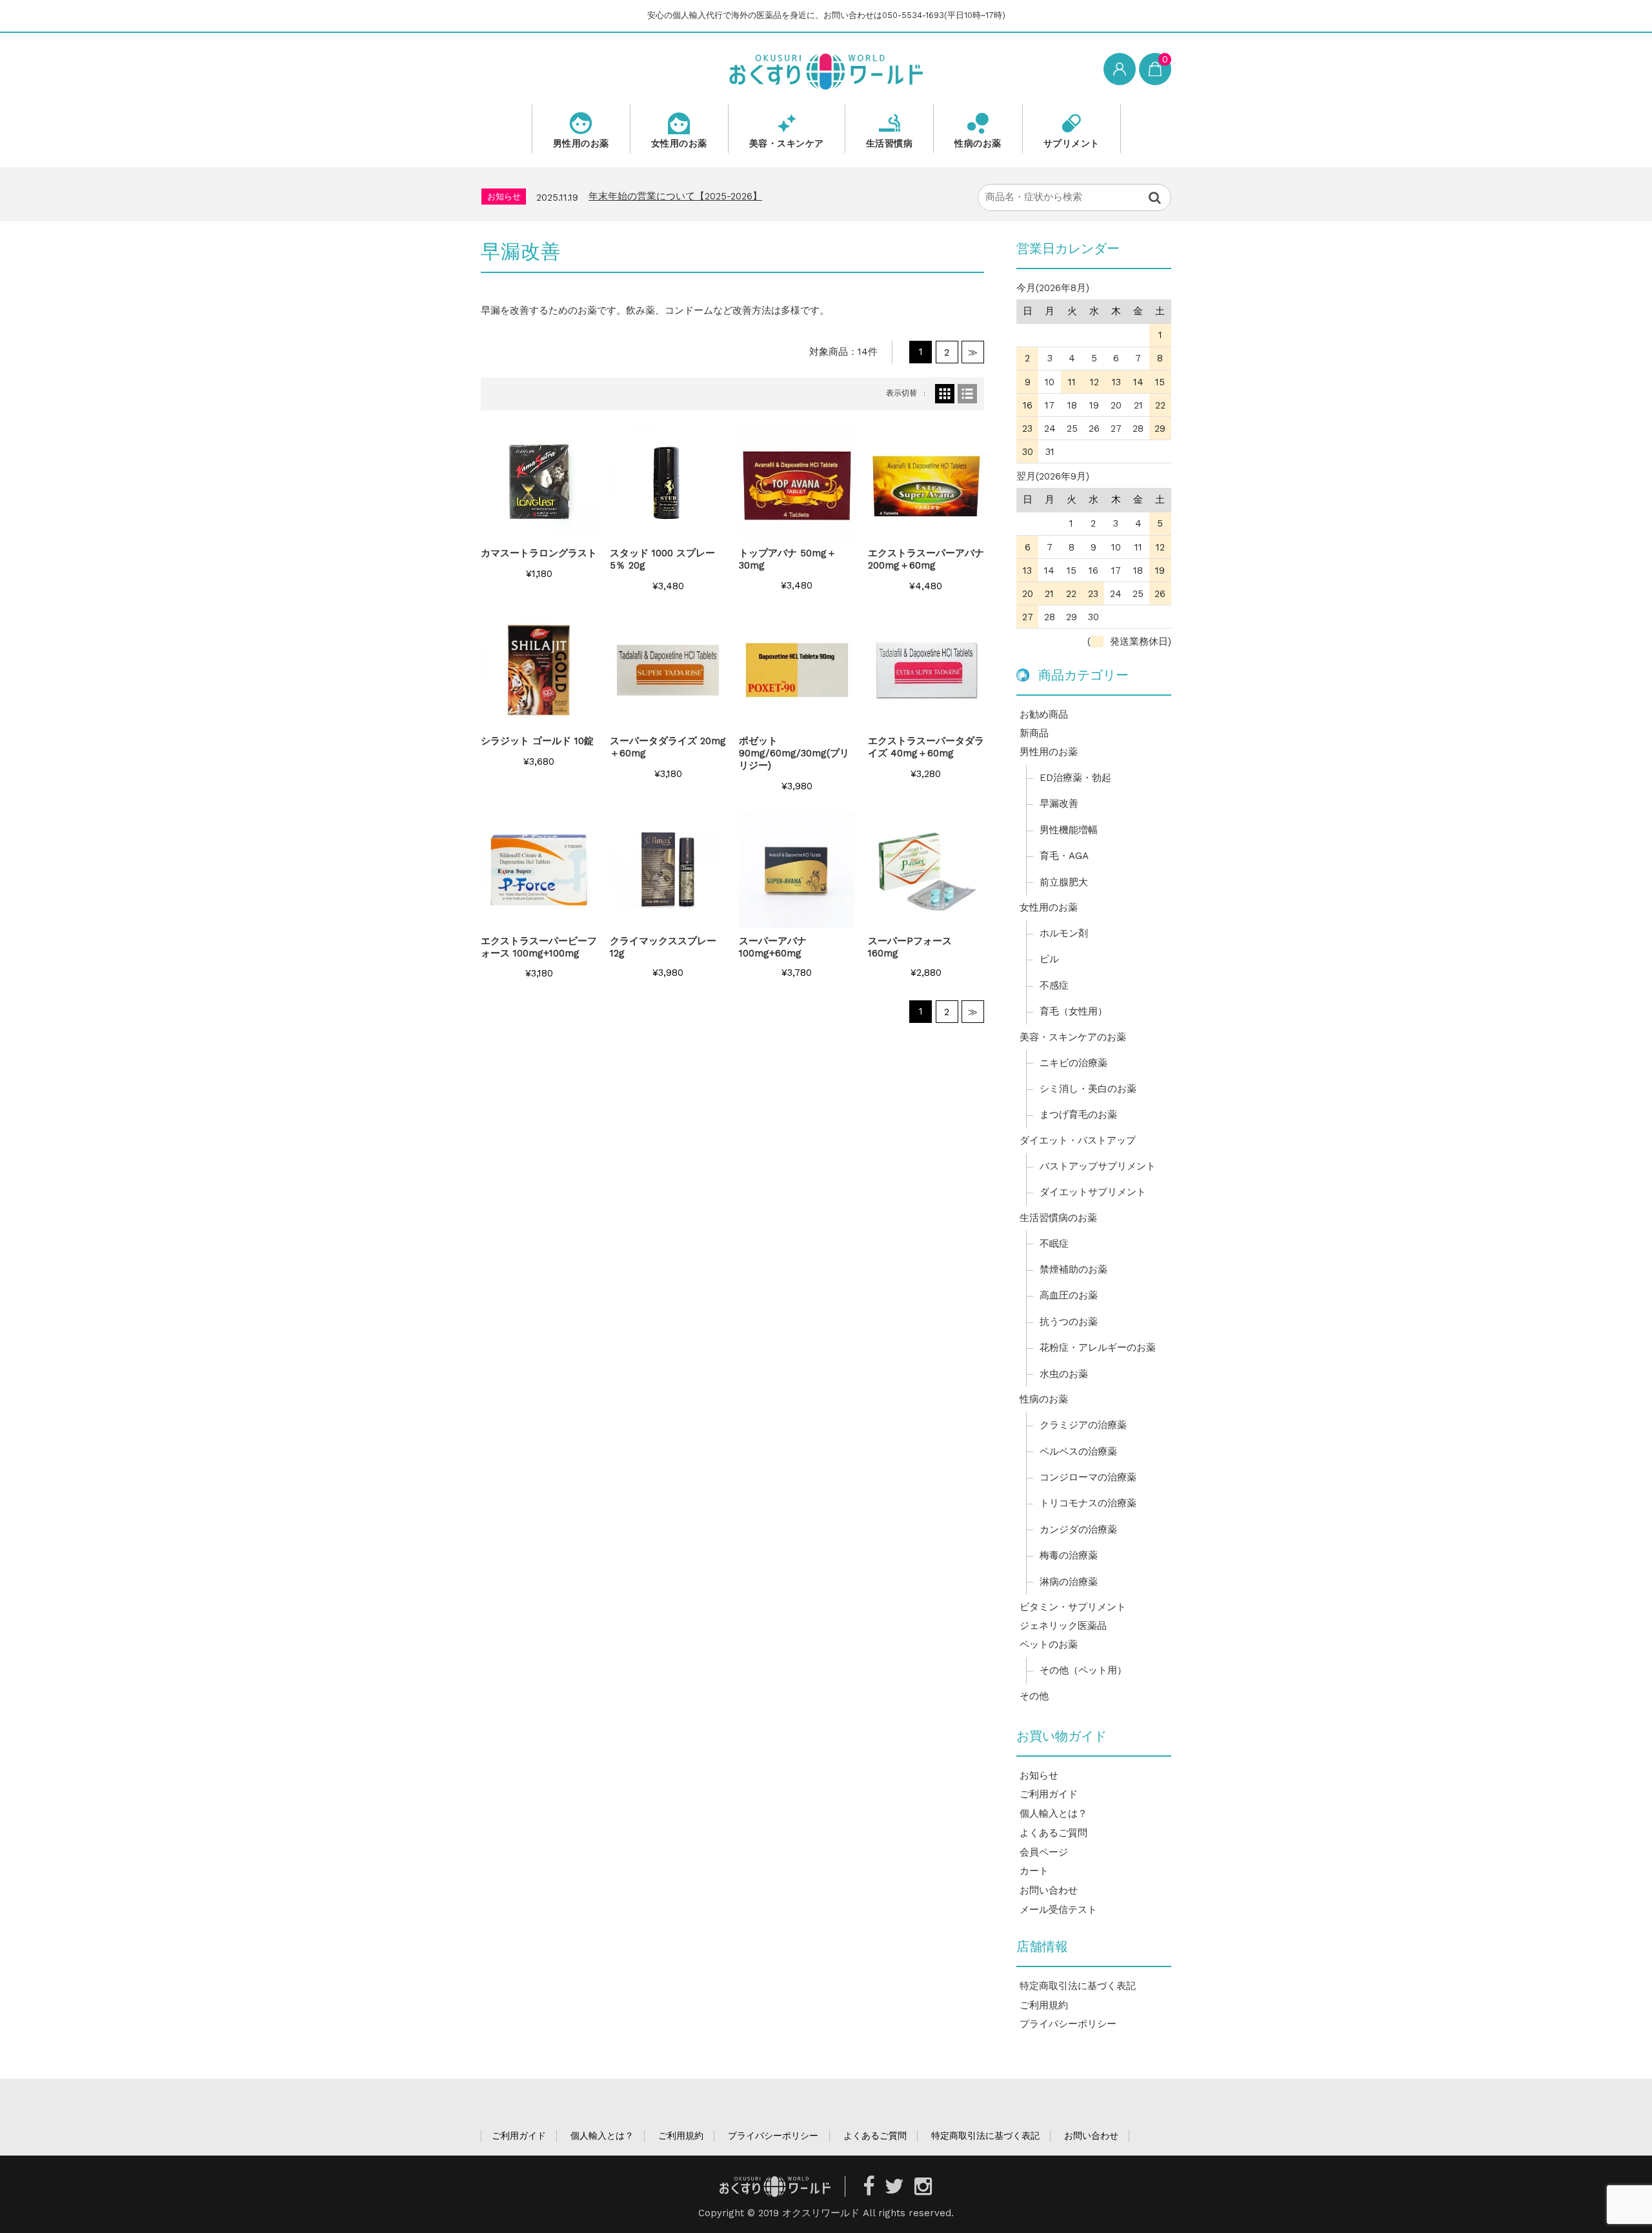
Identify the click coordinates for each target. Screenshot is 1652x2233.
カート (1034, 1871)
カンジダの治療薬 (1078, 1530)
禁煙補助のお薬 (1073, 1269)
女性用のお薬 (679, 143)
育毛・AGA (1064, 856)
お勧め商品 (1044, 714)
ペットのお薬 (1049, 1644)
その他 (1034, 1696)
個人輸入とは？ (1053, 1814)
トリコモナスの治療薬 (1088, 1503)
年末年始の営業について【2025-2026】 (675, 196)
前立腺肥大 (1064, 882)
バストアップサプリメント (1098, 1166)
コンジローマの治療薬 (1088, 1477)
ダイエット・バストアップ (1078, 1140)
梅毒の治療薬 (1069, 1555)
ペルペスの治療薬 (1078, 1451)
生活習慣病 (890, 143)
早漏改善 (1059, 803)
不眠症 (1054, 1244)
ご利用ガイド (1049, 1794)
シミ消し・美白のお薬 (1088, 1089)
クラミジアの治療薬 (1083, 1425)
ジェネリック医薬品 (1063, 1626)
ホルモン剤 (1064, 933)
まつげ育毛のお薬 (1078, 1115)
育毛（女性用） (1073, 1011)
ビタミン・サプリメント (1073, 1607)
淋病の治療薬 (1069, 1582)
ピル (1049, 959)
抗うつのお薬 (1069, 1322)
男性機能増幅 (1069, 830)
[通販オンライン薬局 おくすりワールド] (826, 70)
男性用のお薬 (581, 143)
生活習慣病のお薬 (1058, 1218)
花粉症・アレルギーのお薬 (1098, 1348)
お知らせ (1039, 1775)
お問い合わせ (1049, 1890)
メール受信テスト (1058, 1910)
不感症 (1054, 985)
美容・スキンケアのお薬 (1073, 1037)
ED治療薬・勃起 (1075, 778)
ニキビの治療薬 (1073, 1063)
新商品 (1034, 733)
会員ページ (1044, 1852)
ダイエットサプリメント (1093, 1192)
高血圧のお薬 (1069, 1295)
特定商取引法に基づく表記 (1078, 1986)
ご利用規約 (1044, 2005)
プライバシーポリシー (1068, 2024)
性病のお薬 (978, 143)
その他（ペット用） (1083, 1670)
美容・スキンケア (787, 143)
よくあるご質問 (1053, 1833)
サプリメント (1072, 143)
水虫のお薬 (1064, 1374)
